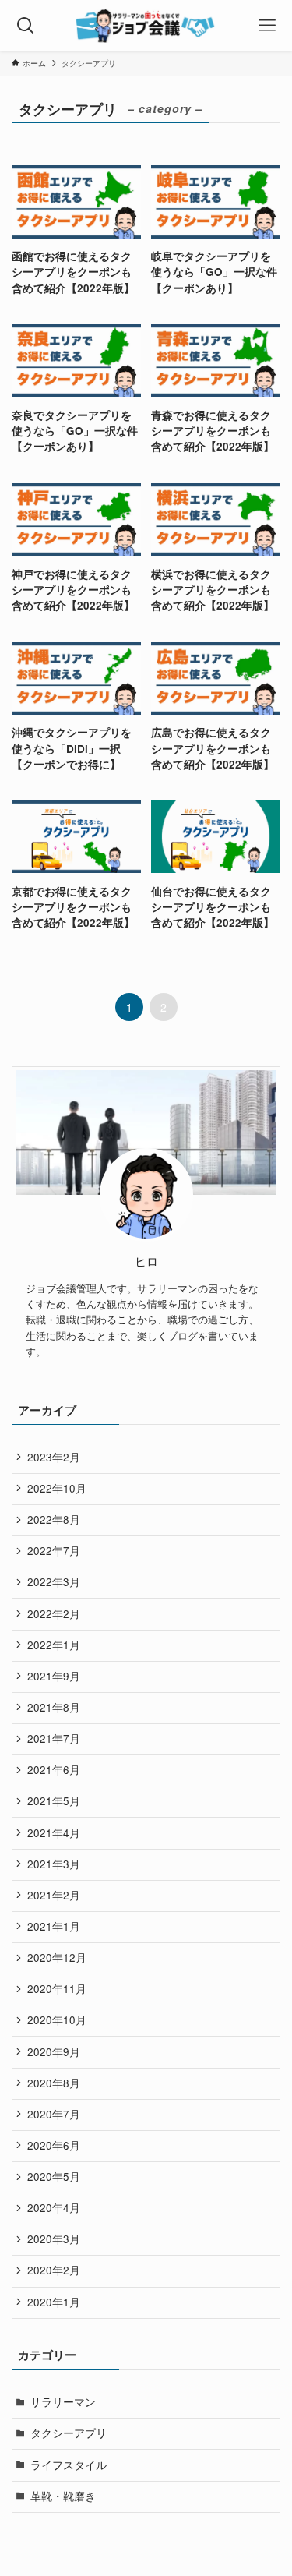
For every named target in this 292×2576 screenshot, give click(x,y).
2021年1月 (54, 1926)
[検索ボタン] (25, 25)
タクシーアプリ (69, 2433)
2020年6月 (54, 2145)
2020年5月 (54, 2177)
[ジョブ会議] (146, 25)
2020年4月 (54, 2208)
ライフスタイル (69, 2465)
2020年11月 (57, 1989)
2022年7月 (54, 1551)
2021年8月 (54, 1707)
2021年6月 (54, 1770)
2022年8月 (54, 1519)
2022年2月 (54, 1614)
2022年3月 (54, 1582)
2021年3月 (54, 1864)
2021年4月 (54, 1833)
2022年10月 (57, 1488)
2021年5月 (54, 1801)
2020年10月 (57, 2020)
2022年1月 (54, 1645)
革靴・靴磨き (63, 2496)
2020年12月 (57, 1958)
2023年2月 (54, 1457)
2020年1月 (54, 2302)
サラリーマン (63, 2402)
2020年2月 (54, 2270)
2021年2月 (54, 1895)
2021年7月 (54, 1739)
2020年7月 (54, 2114)
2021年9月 (54, 1676)
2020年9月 (54, 2052)
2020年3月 (54, 2239)
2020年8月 (54, 2083)
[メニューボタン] (267, 25)
